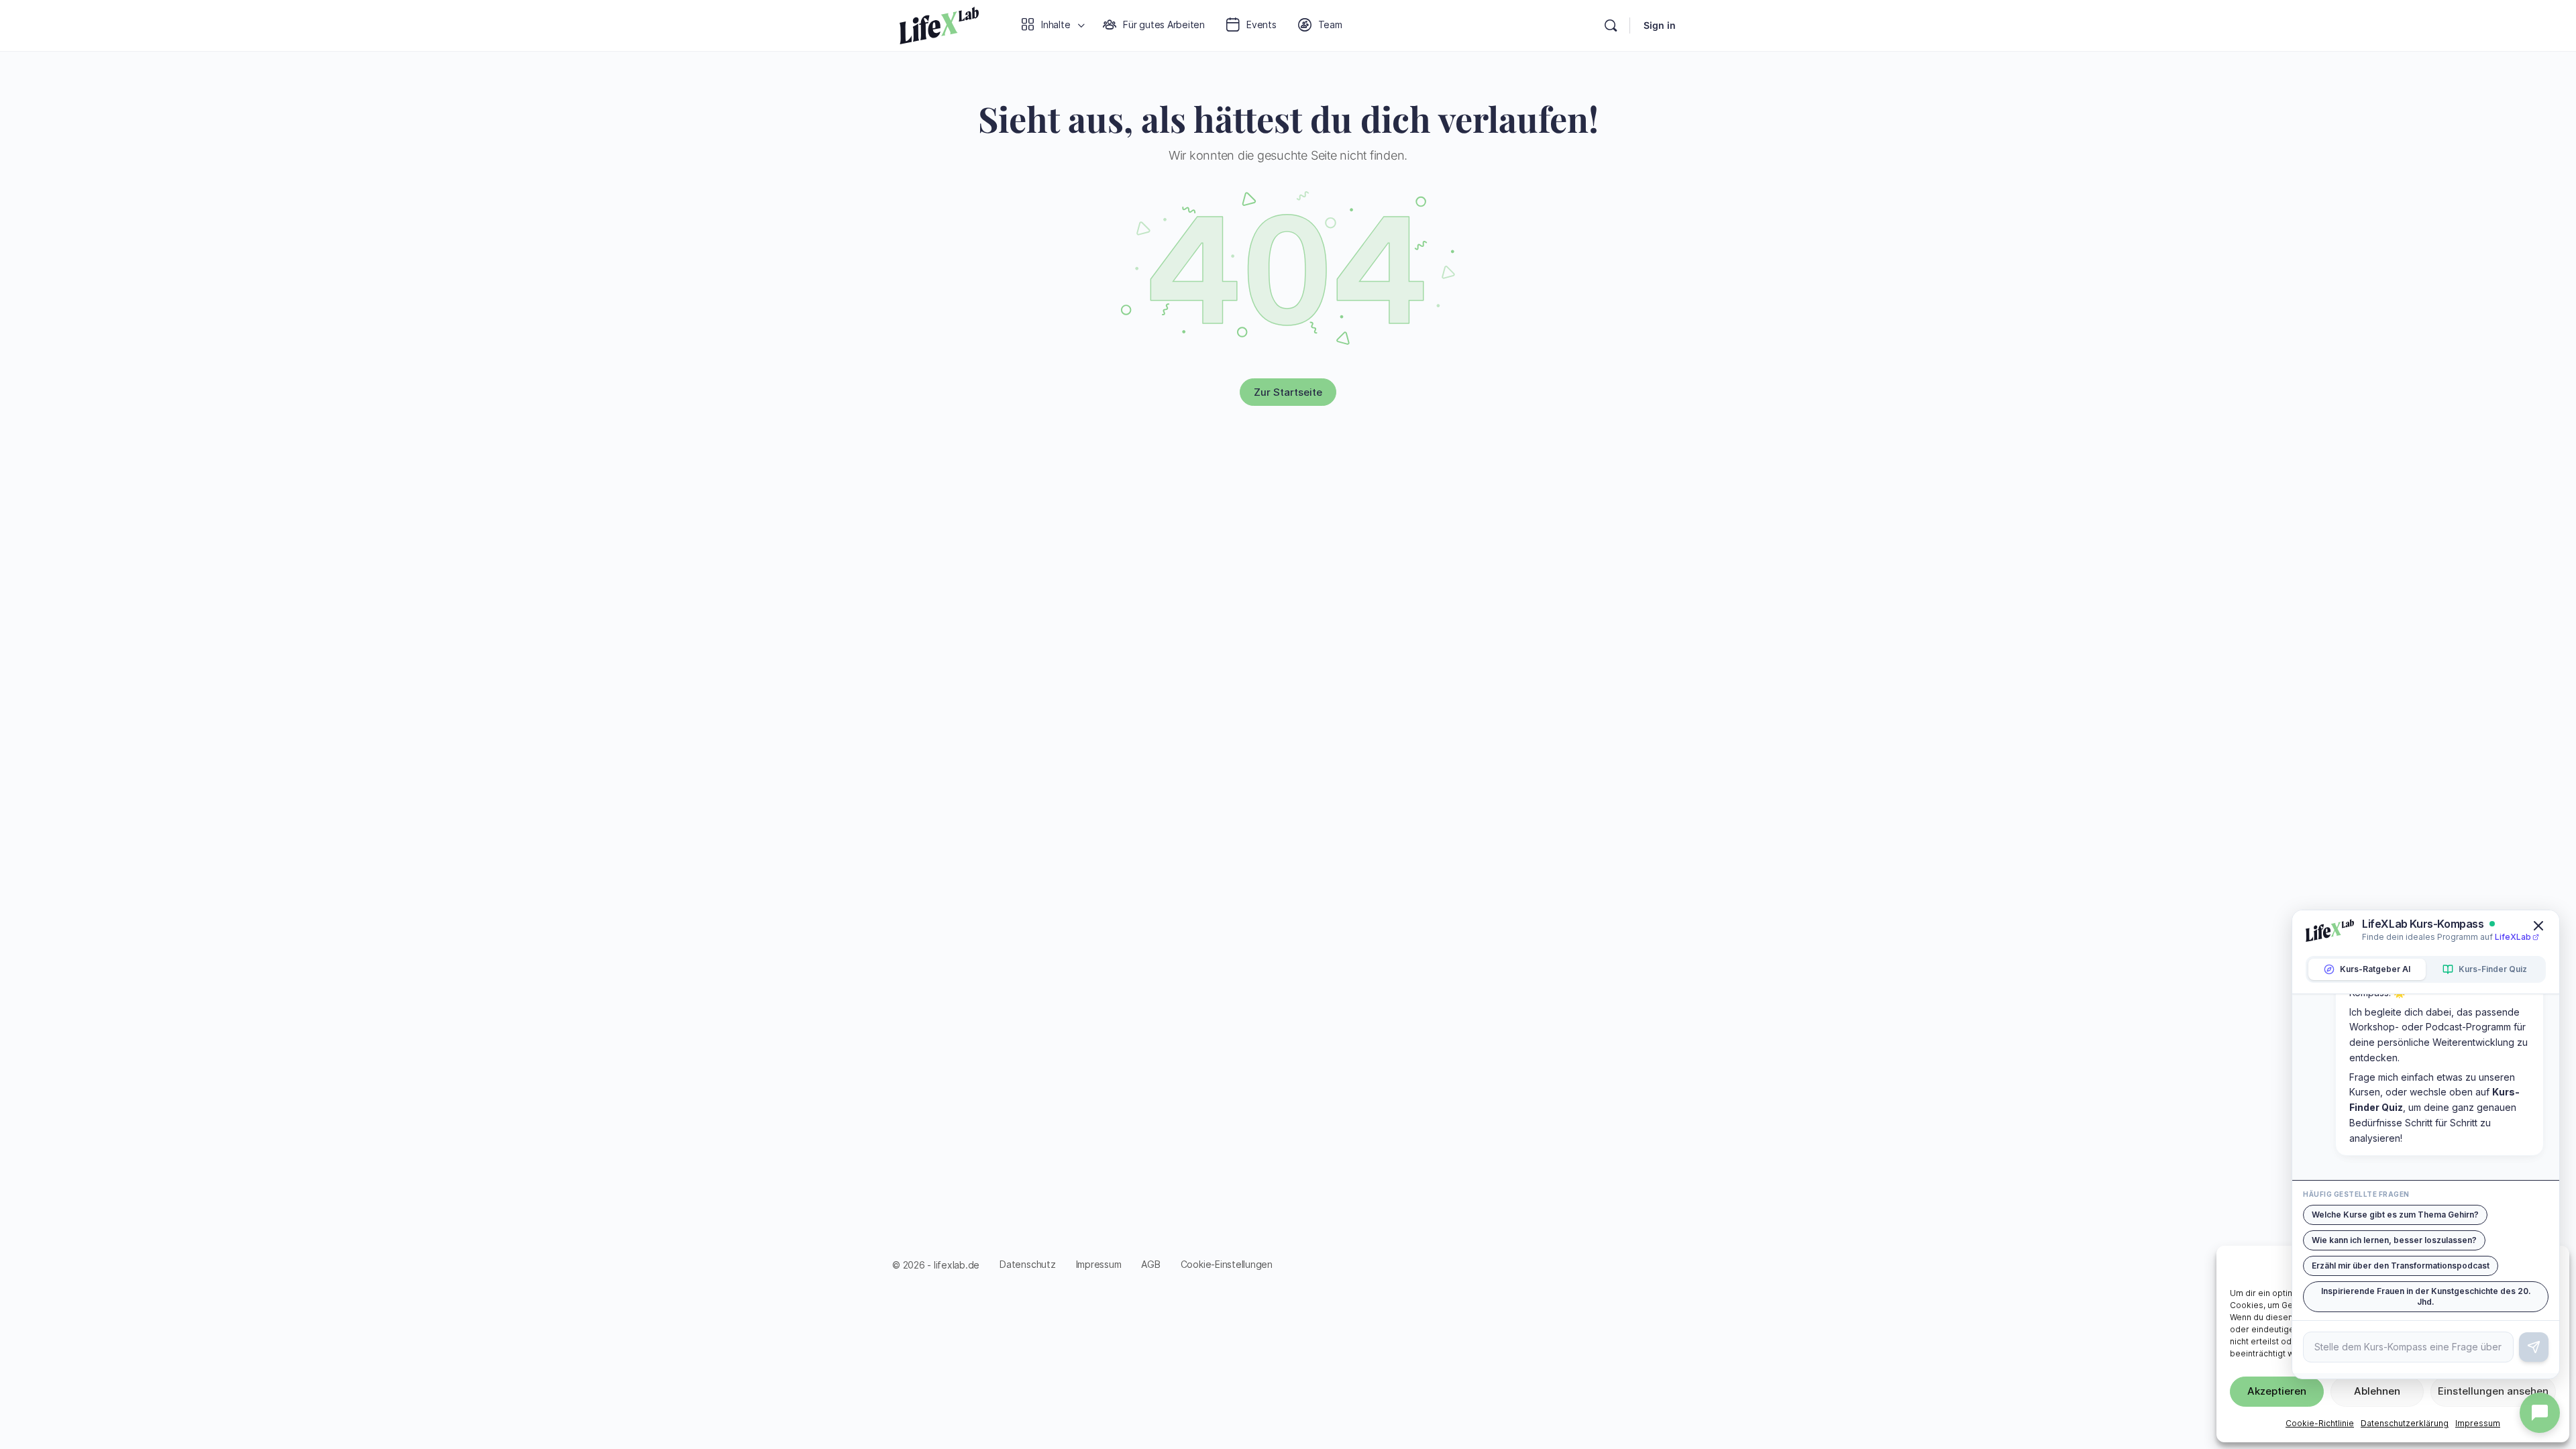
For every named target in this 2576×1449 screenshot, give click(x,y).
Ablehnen (2377, 1391)
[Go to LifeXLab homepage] (939, 23)
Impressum (2478, 1423)
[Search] (1611, 25)
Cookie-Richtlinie (2320, 1423)
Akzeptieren (2277, 1391)
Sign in (1660, 25)
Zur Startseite (1288, 392)
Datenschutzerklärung (2405, 1423)
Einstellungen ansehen (2493, 1391)
